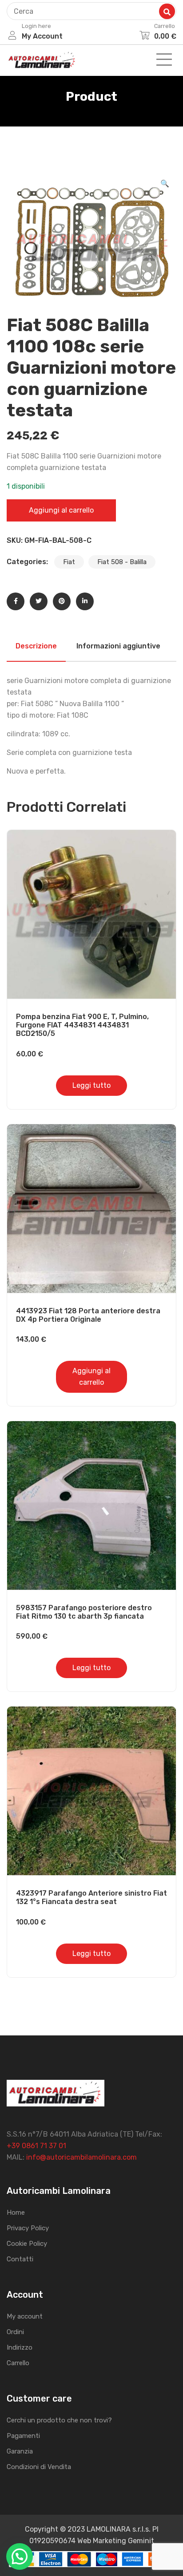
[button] (165, 184)
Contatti (20, 2259)
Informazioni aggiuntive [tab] (118, 646)
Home (16, 2213)
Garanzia (20, 2451)
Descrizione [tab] (36, 646)
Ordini (15, 2332)
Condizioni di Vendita (39, 2467)
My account (25, 2316)
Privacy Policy (28, 2228)
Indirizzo (20, 2347)
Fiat (69, 562)
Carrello (18, 2363)
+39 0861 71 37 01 (36, 2146)
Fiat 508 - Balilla (122, 562)
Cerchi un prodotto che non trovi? (59, 2420)
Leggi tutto (91, 1085)
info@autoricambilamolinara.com (82, 2157)
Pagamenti (23, 2436)
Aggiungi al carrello (61, 510)
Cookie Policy (27, 2244)
